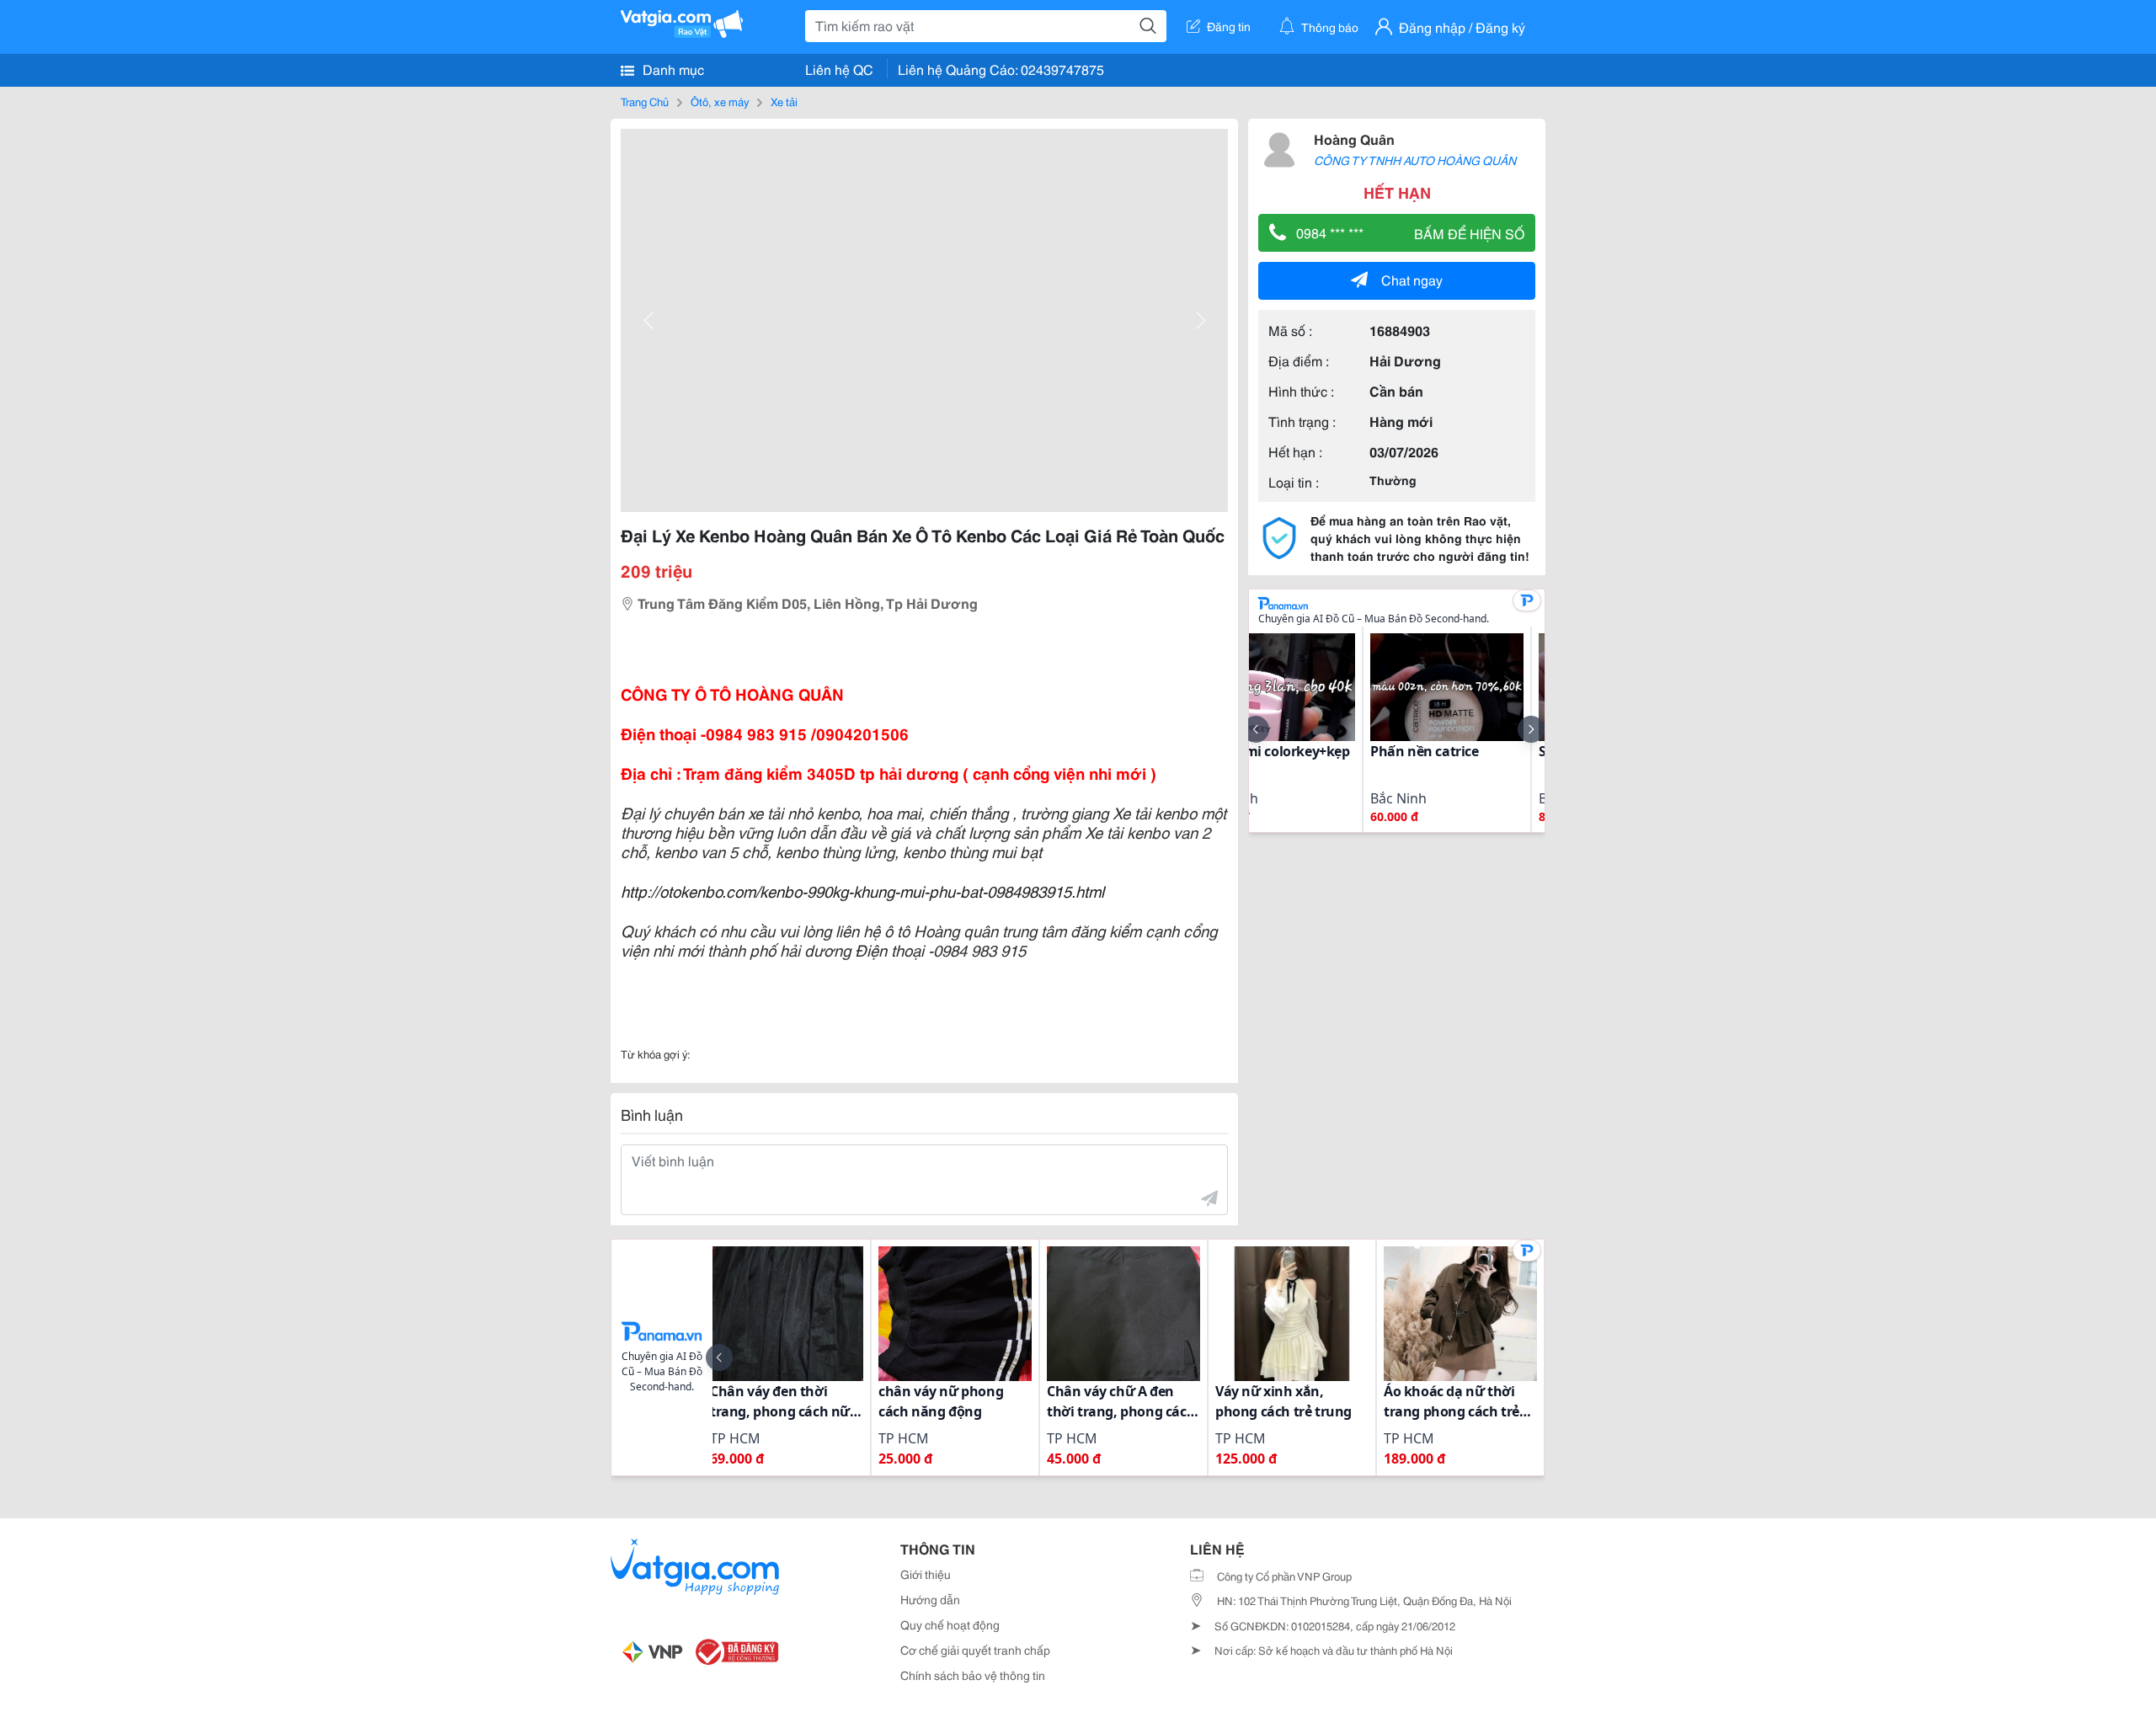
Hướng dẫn (930, 1599)
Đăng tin (1229, 26)
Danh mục (672, 69)
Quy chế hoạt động (950, 1624)
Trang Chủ (645, 101)
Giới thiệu (926, 1574)
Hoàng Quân (1354, 139)
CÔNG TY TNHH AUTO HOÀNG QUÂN (1415, 160)
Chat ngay (1412, 279)
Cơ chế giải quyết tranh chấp (975, 1650)
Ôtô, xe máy (720, 101)
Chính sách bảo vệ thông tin (973, 1675)
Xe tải (784, 101)
